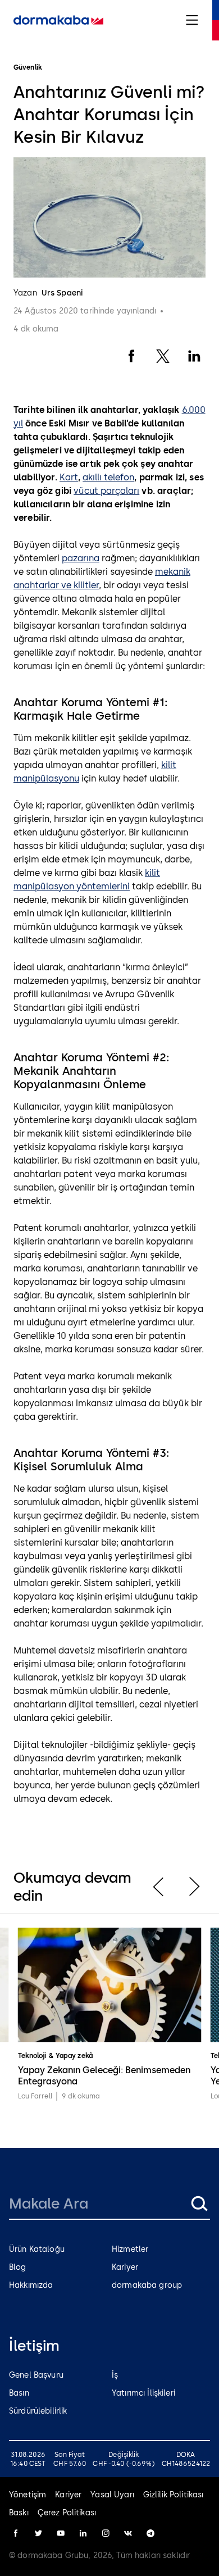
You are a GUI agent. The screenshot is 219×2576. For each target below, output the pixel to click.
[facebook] (16, 2533)
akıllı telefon (108, 477)
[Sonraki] (194, 1887)
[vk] (128, 2533)
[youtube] (61, 2533)
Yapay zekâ (74, 2056)
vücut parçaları (106, 491)
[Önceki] (158, 1887)
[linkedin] (83, 2533)
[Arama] (199, 2204)
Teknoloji (32, 2056)
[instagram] (106, 2533)
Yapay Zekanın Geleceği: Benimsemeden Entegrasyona (104, 2076)
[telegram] (150, 2533)
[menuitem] (58, 20)
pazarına (81, 558)
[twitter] (38, 2533)
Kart (69, 477)
